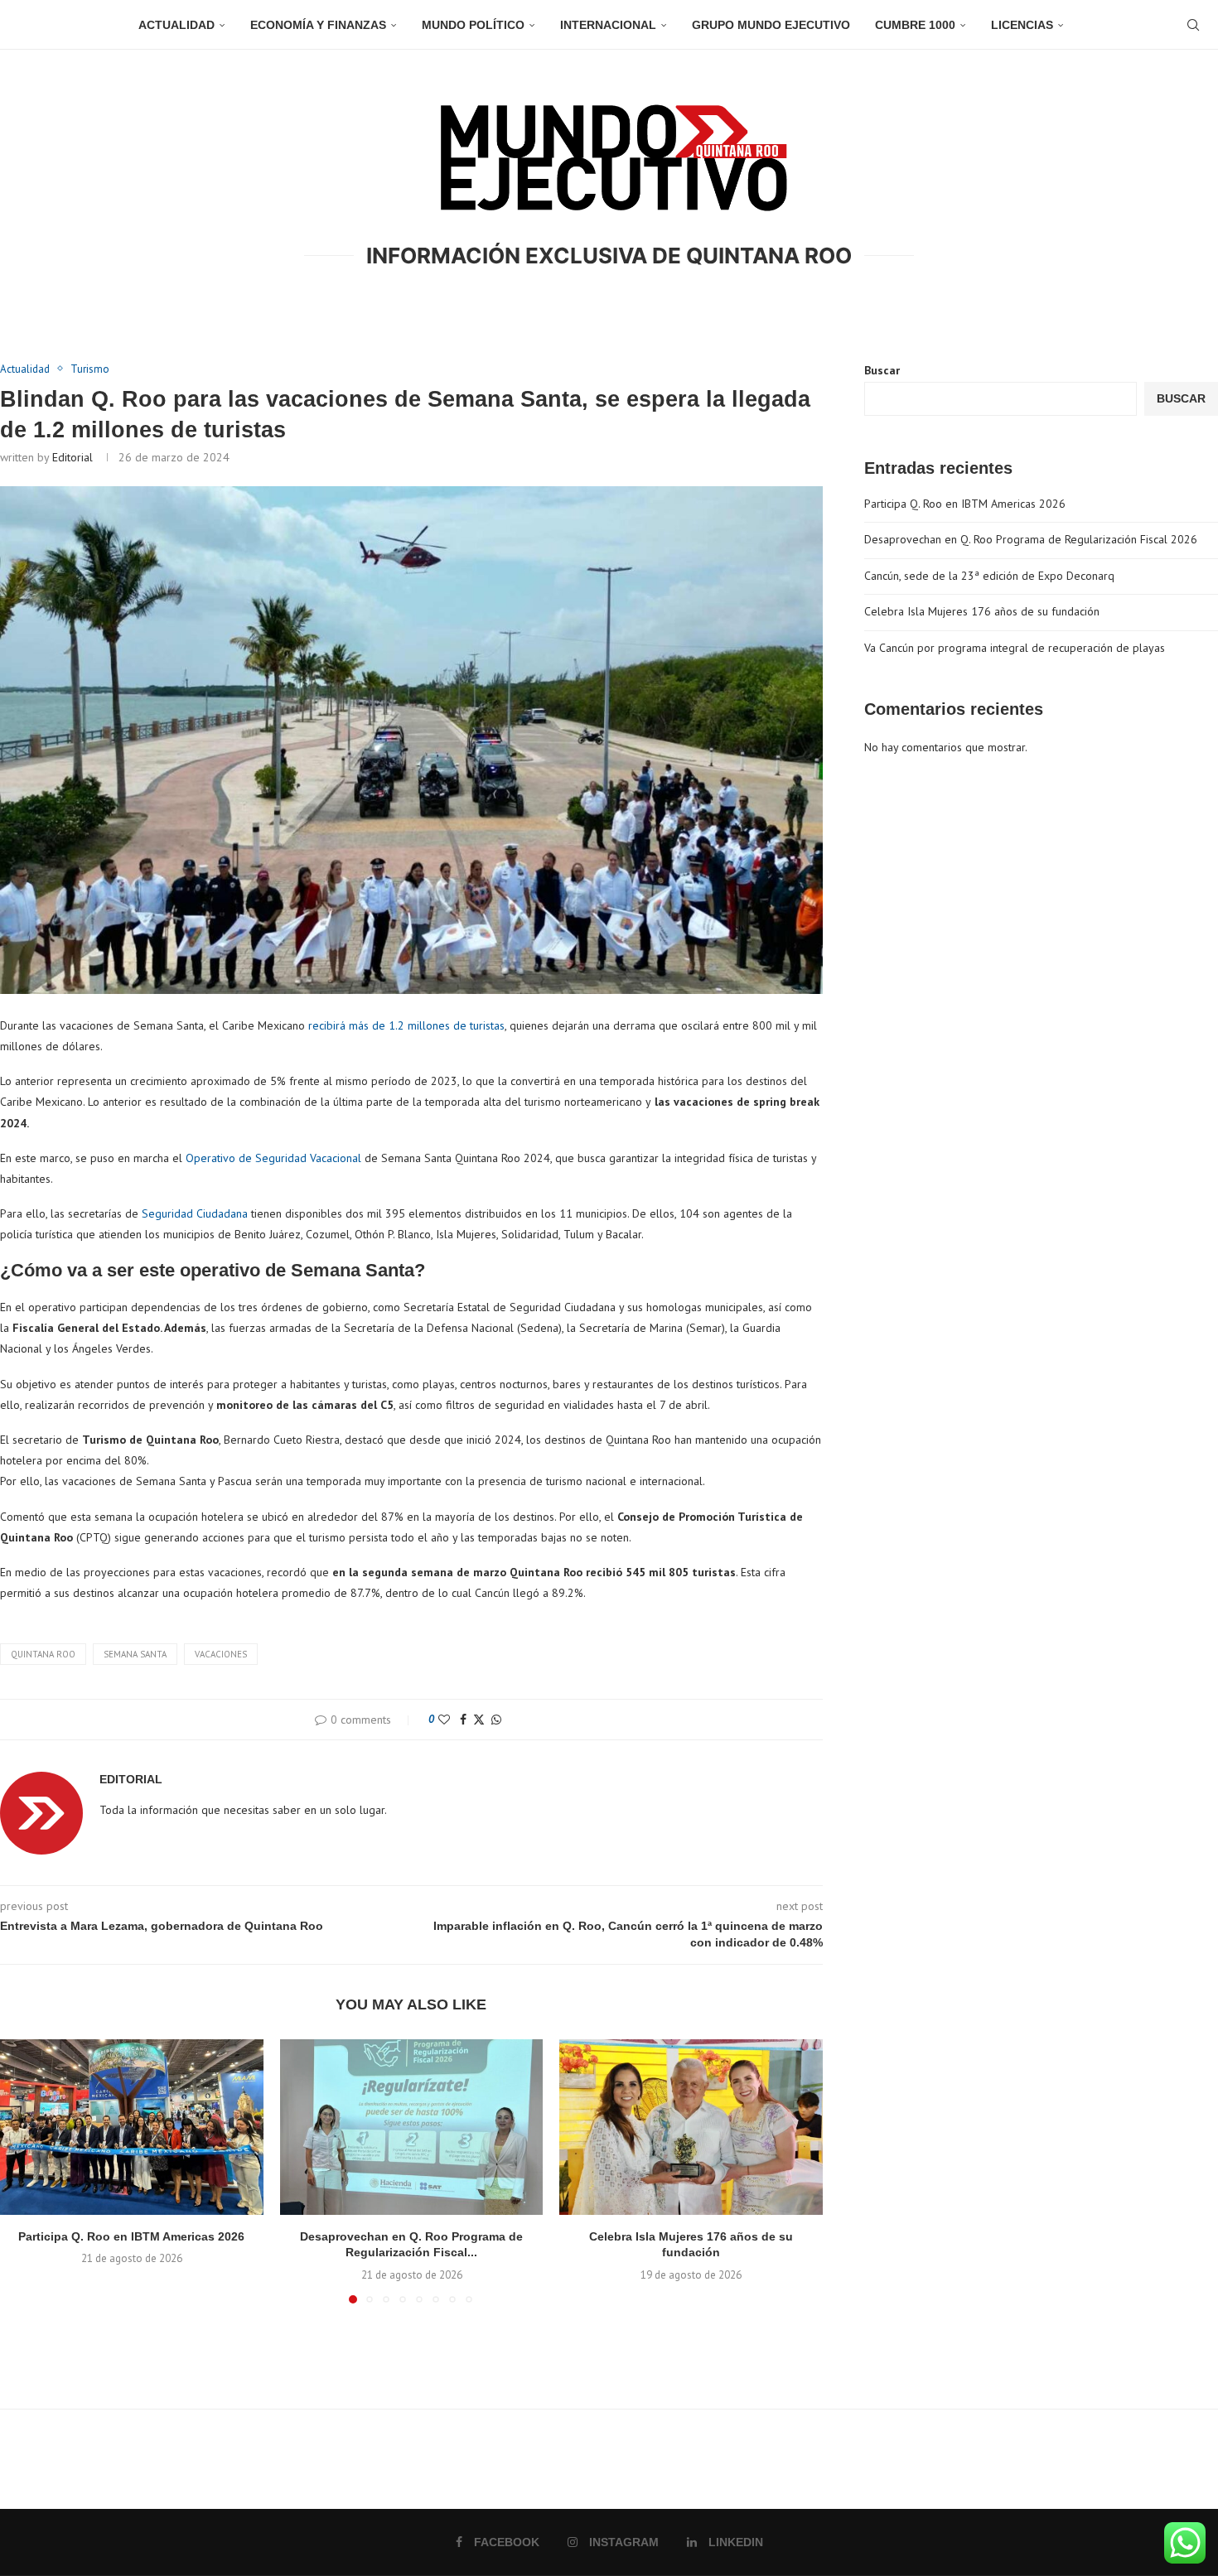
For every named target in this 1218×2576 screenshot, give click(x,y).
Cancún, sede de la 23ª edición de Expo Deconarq (989, 576)
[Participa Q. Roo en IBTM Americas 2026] (132, 2127)
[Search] (1193, 25)
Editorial (72, 457)
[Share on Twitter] (479, 1720)
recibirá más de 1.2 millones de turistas (406, 1025)
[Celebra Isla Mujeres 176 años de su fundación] (691, 2127)
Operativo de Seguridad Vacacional (272, 1158)
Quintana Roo (43, 1654)
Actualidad (176, 25)
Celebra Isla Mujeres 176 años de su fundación (982, 611)
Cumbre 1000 (915, 25)
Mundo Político (473, 25)
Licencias (1022, 25)
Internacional (608, 25)
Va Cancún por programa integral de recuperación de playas (1015, 648)
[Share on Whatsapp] (496, 1720)
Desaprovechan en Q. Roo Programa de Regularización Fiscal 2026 (1031, 539)
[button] (22, 2170)
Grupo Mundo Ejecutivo (771, 25)
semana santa (135, 1654)
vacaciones (221, 1654)
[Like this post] (444, 1720)
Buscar (882, 370)
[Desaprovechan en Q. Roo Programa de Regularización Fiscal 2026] (412, 2127)
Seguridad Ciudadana (195, 1213)
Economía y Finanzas (318, 25)
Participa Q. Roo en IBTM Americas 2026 (131, 2236)
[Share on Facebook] (463, 1720)
